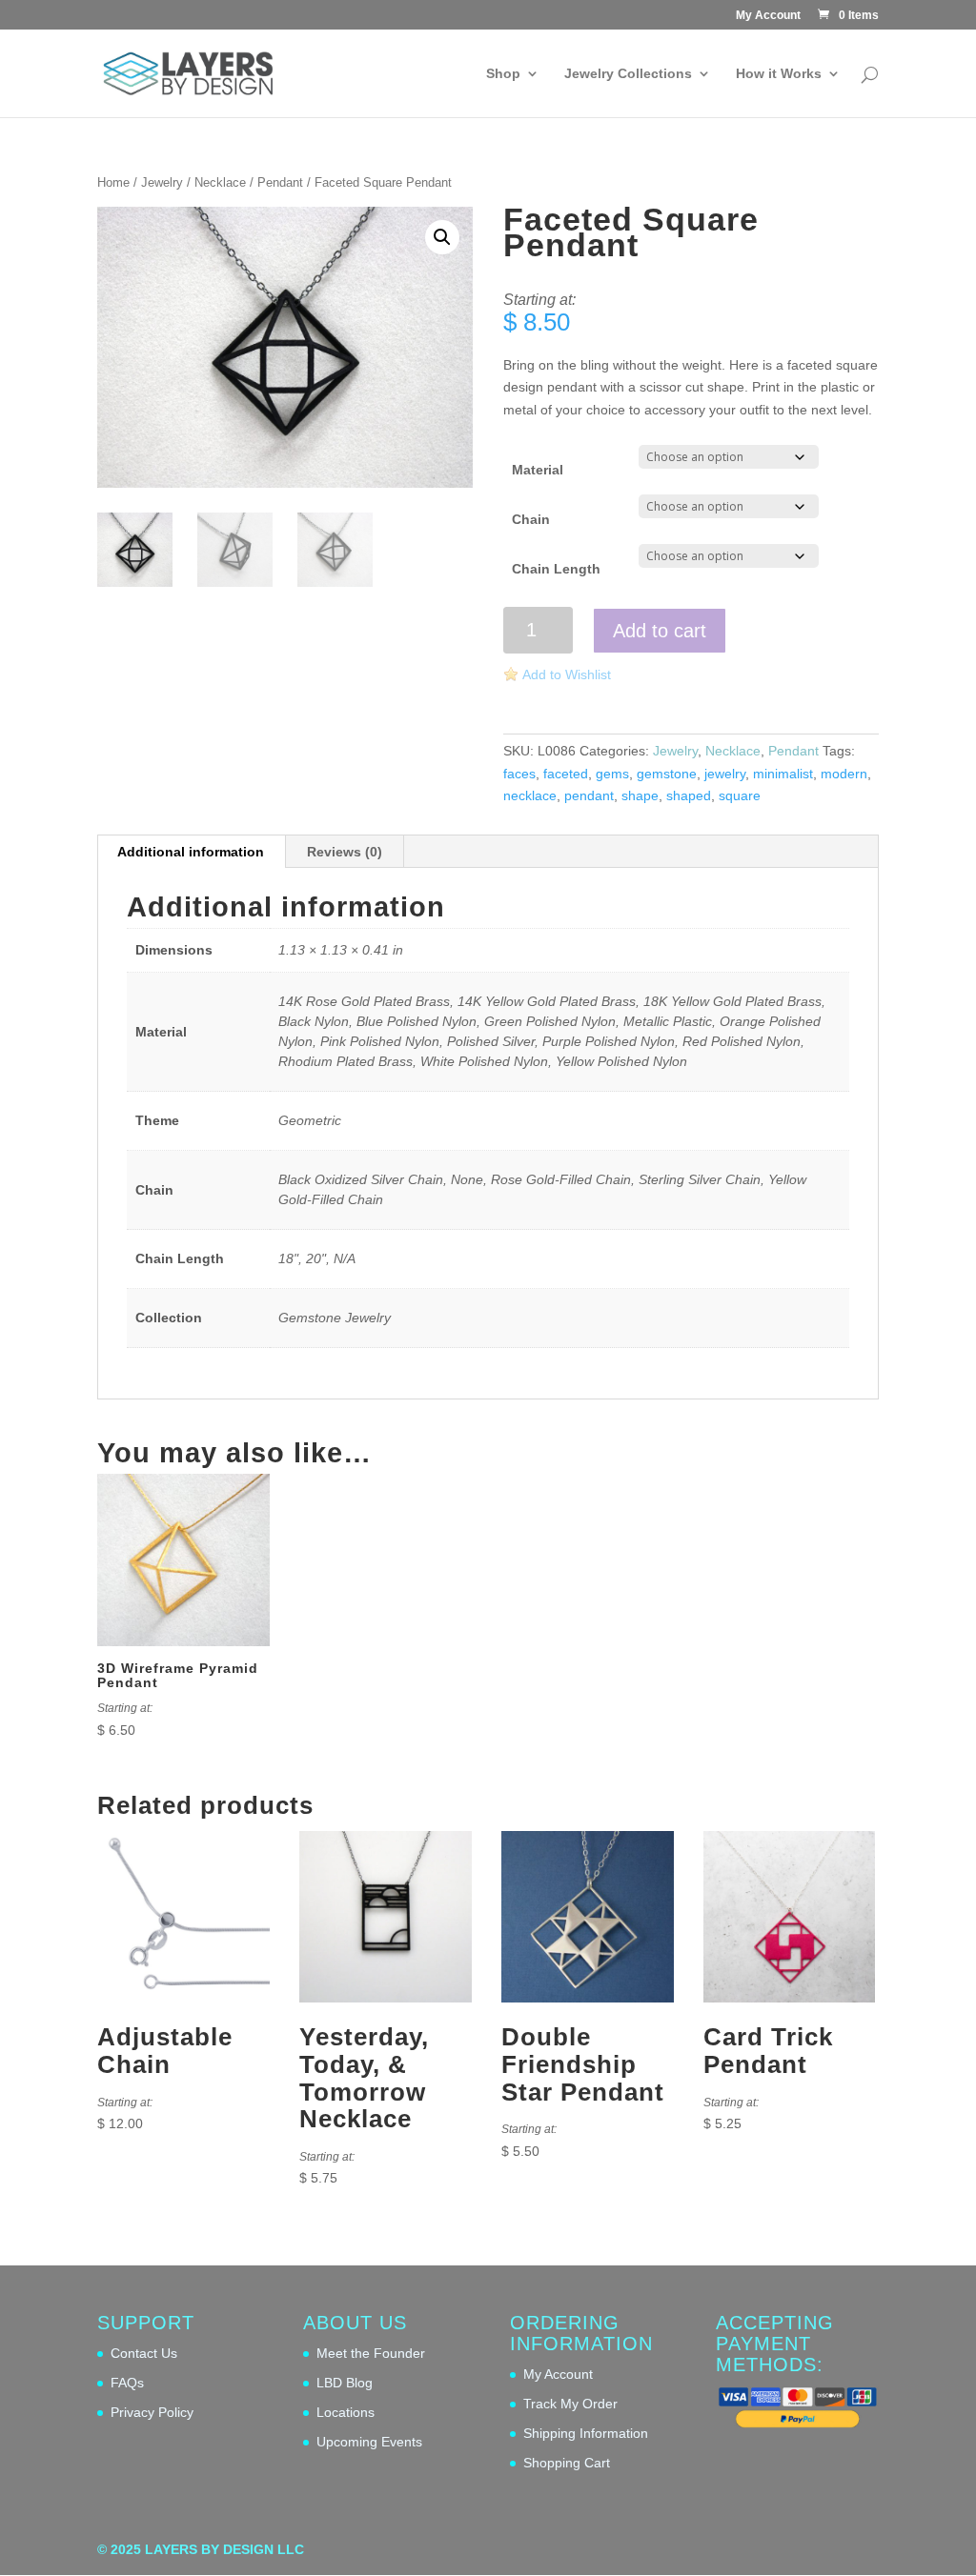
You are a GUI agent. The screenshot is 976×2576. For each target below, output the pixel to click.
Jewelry (162, 182)
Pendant (280, 182)
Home (113, 182)
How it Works (779, 74)
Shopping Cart (567, 2463)
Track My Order (570, 2404)
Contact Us (144, 2353)
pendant (589, 795)
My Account (768, 16)
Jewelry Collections (628, 74)
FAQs (127, 2383)
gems (612, 774)
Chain (531, 519)
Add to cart (660, 631)
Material (538, 470)
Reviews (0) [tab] (345, 852)
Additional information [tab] (191, 852)
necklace (530, 795)
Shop (503, 74)
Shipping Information (586, 2433)
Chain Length (556, 569)
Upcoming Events (369, 2442)
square (740, 795)
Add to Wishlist (567, 674)
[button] (442, 237)
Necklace (220, 182)
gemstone (667, 774)
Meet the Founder (371, 2353)
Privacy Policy (152, 2412)
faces (519, 774)
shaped (689, 795)
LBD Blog (345, 2383)
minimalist (783, 774)
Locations (346, 2412)
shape (640, 795)
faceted (566, 774)
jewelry (725, 774)
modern (844, 774)
